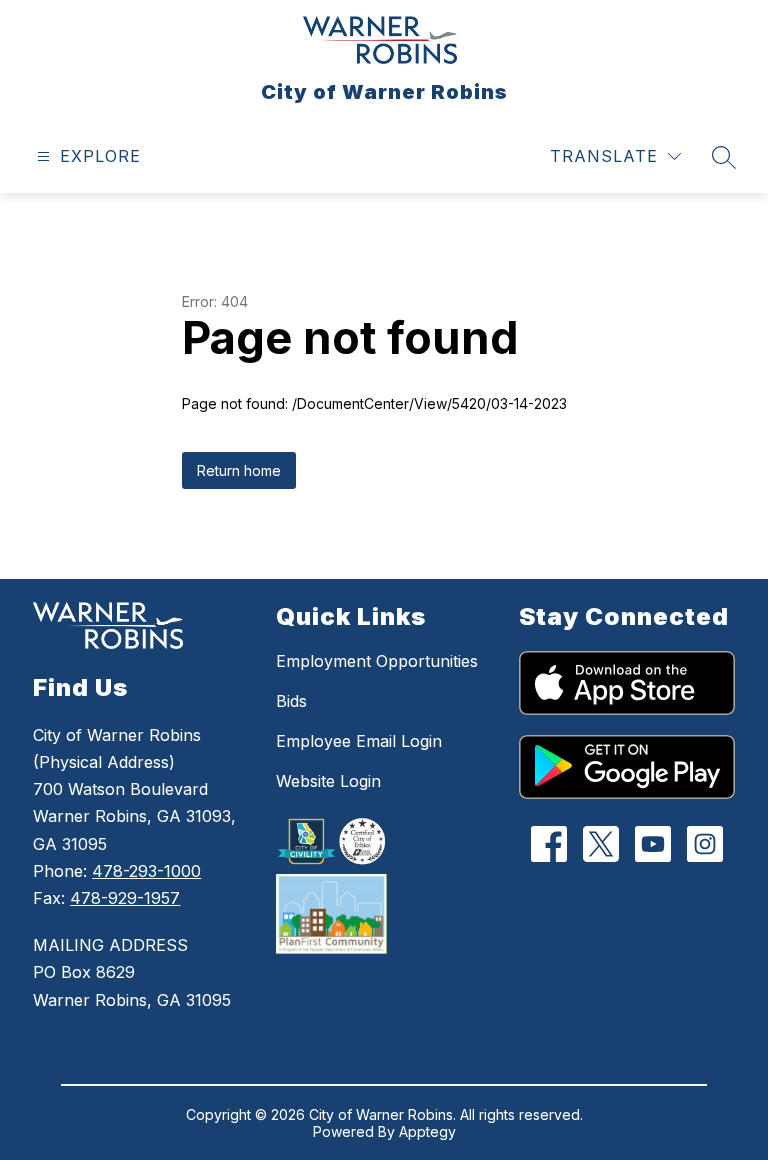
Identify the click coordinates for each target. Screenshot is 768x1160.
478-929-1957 (125, 898)
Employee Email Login (359, 741)
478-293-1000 (146, 871)
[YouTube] (652, 843)
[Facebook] (548, 843)
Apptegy (427, 1131)
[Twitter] (600, 843)
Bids (291, 701)
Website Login (328, 781)
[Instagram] (704, 843)
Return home (239, 470)
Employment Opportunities (377, 661)
